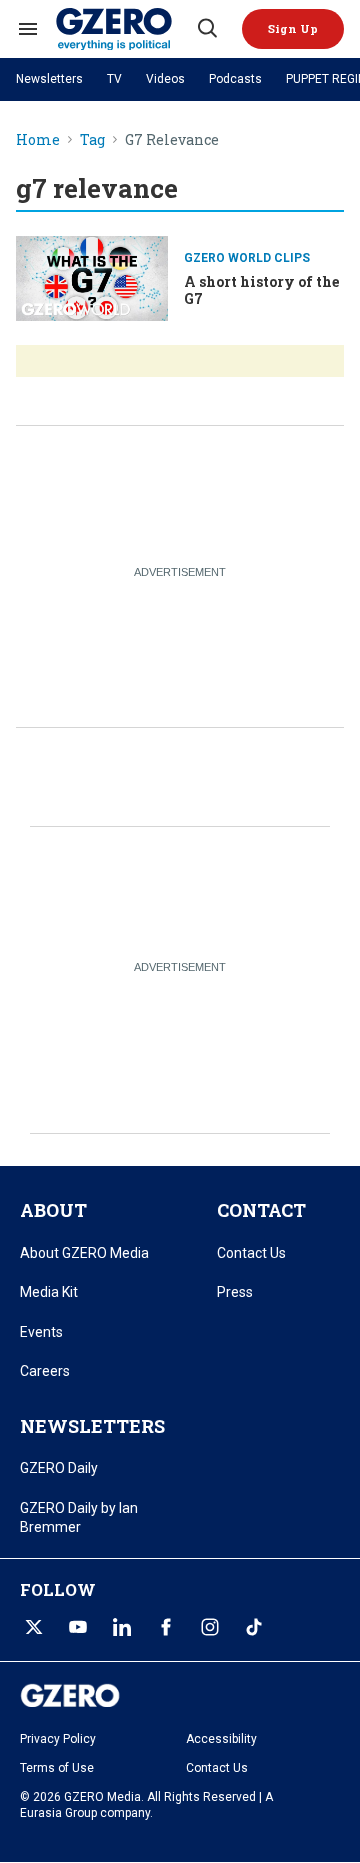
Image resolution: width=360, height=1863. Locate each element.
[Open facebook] (166, 1627)
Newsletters (49, 79)
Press (235, 1292)
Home (38, 140)
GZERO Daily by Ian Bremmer (79, 1518)
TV (114, 79)
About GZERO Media (84, 1253)
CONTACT (261, 1210)
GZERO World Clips (247, 258)
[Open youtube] (78, 1627)
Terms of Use (57, 1768)
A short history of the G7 (261, 290)
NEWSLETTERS (92, 1426)
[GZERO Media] (125, 29)
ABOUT (53, 1210)
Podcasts (235, 79)
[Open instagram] (210, 1627)
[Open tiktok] (254, 1627)
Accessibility (221, 1739)
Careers (45, 1371)
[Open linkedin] (122, 1627)
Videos (165, 79)
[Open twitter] (34, 1627)
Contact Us (251, 1253)
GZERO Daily (59, 1468)
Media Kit (49, 1292)
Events (41, 1332)
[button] (293, 29)
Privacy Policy (58, 1739)
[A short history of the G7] (92, 276)
